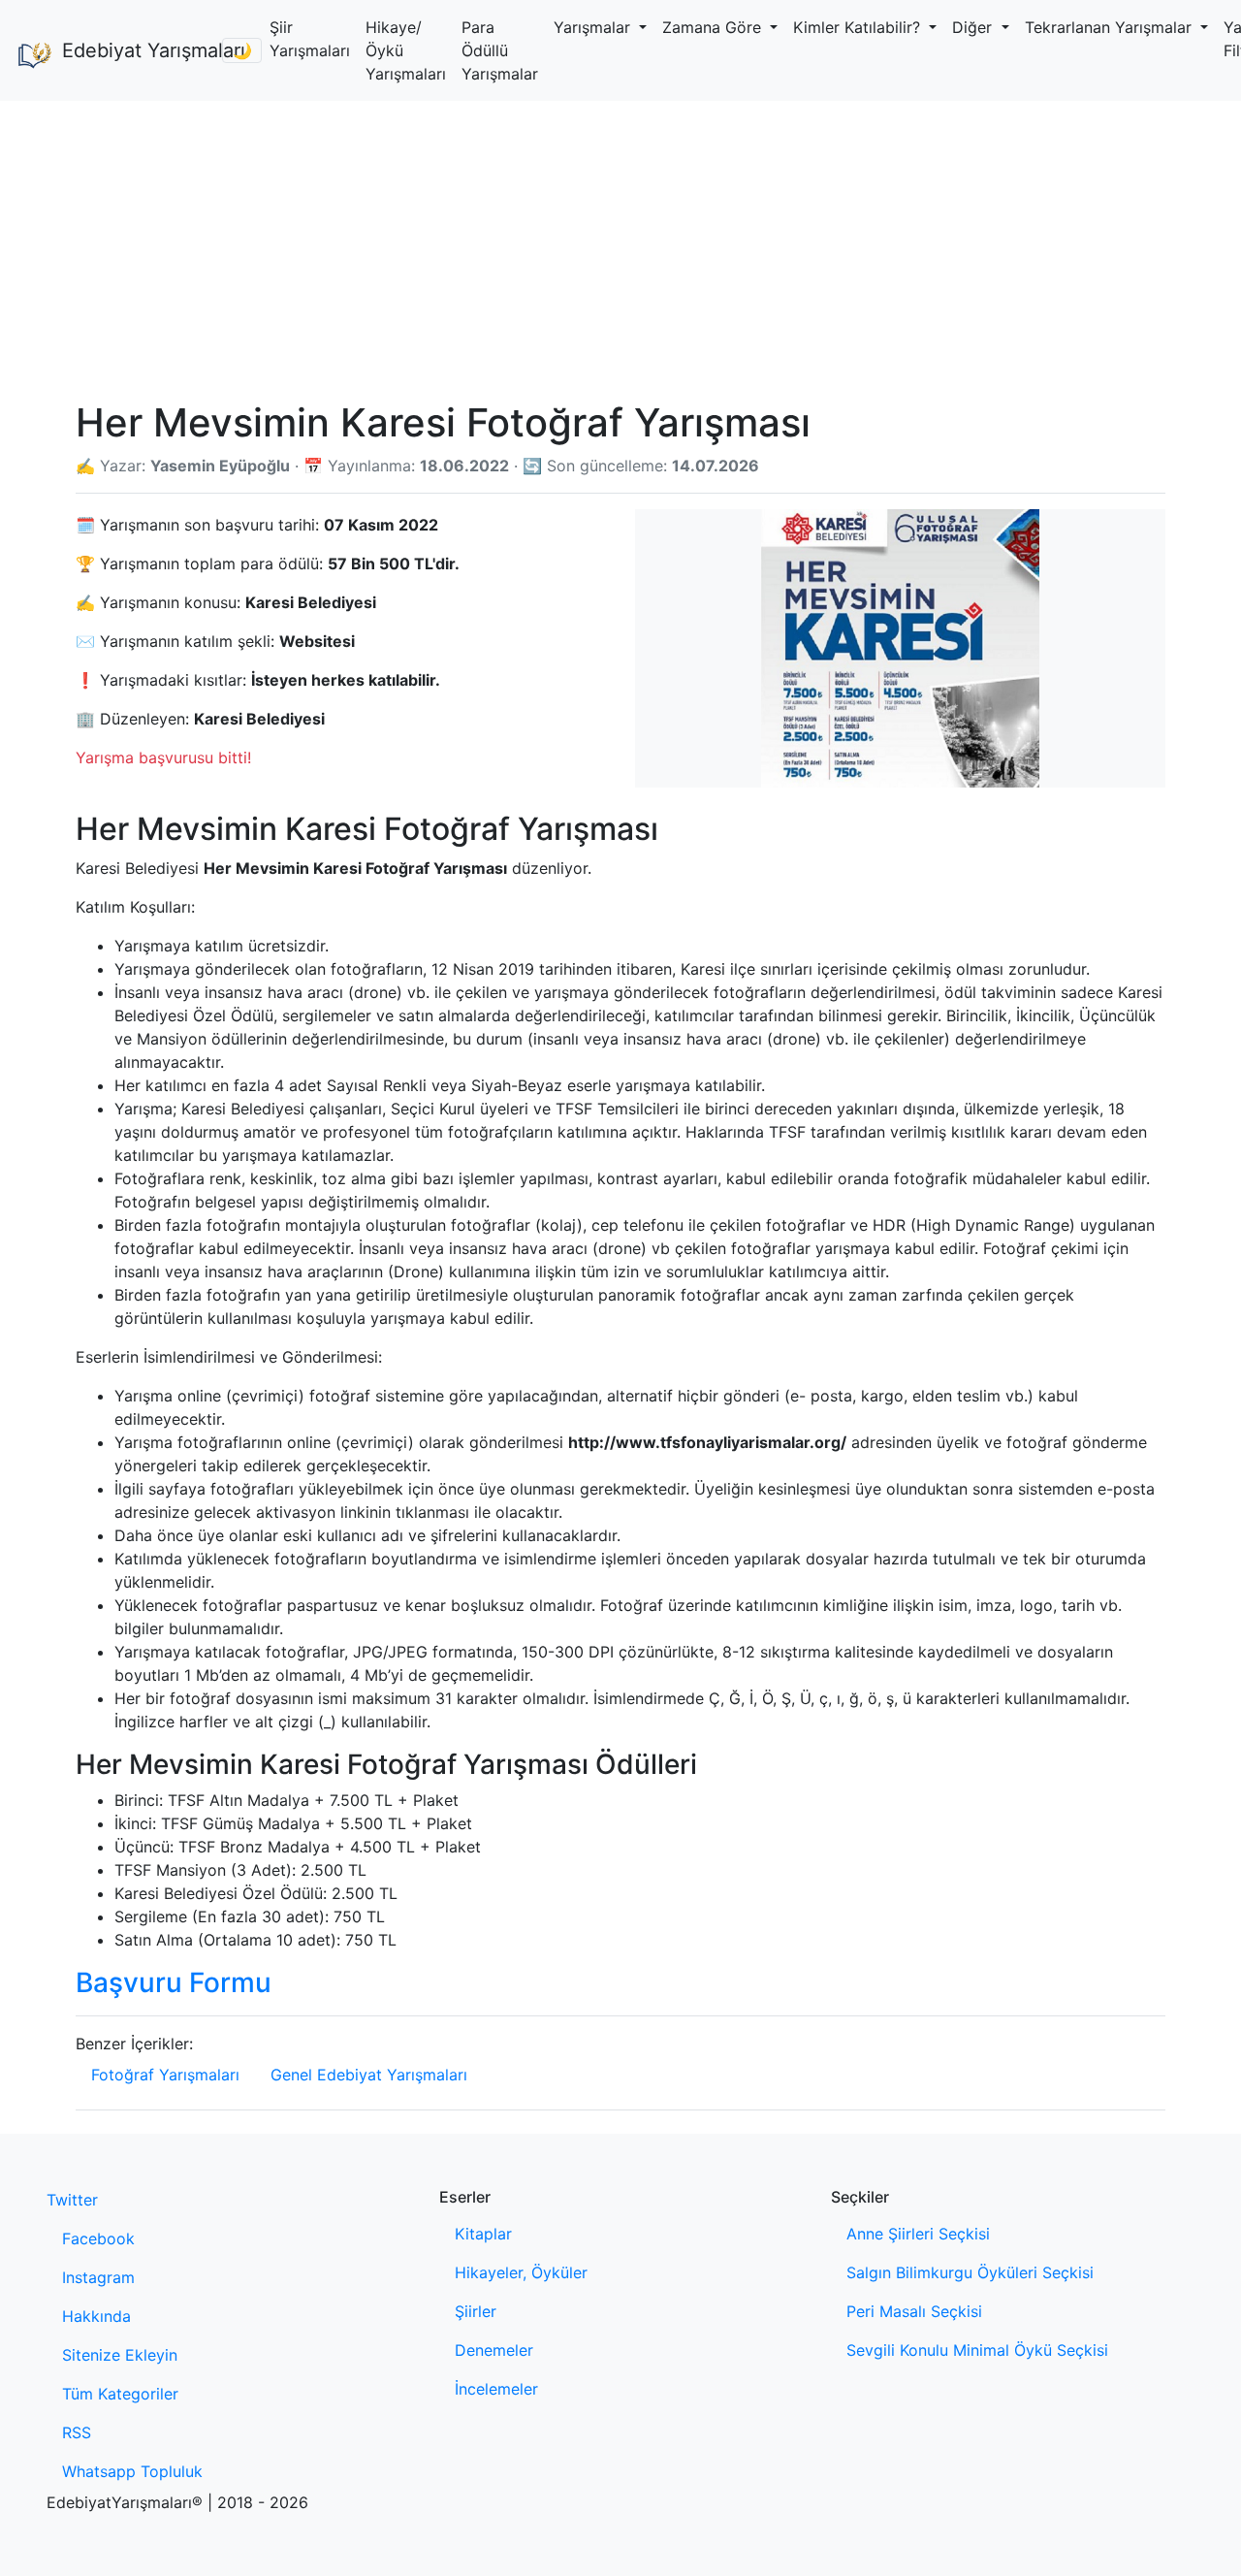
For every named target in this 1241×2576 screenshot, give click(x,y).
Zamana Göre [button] (714, 27)
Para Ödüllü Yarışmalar (500, 50)
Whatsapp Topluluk (132, 2471)
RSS (77, 2432)
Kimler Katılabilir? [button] (859, 27)
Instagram (98, 2277)
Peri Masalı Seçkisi (914, 2311)
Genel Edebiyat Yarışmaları (369, 2075)
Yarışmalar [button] (594, 27)
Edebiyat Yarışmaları (134, 50)
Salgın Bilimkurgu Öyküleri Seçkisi (970, 2272)
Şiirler (476, 2311)
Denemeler (494, 2350)
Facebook (98, 2238)
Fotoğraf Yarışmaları (165, 2075)
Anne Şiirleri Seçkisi (918, 2234)
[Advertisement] (620, 246)
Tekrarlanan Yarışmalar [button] (1111, 27)
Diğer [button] (974, 27)
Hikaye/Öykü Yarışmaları (406, 50)
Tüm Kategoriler (120, 2394)
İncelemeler (496, 2389)
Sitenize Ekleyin (120, 2355)
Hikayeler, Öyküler (521, 2272)
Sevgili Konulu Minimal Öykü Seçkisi (977, 2350)
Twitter (72, 2200)
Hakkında (96, 2316)
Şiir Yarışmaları (310, 39)
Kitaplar (483, 2234)
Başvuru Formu (174, 1982)
